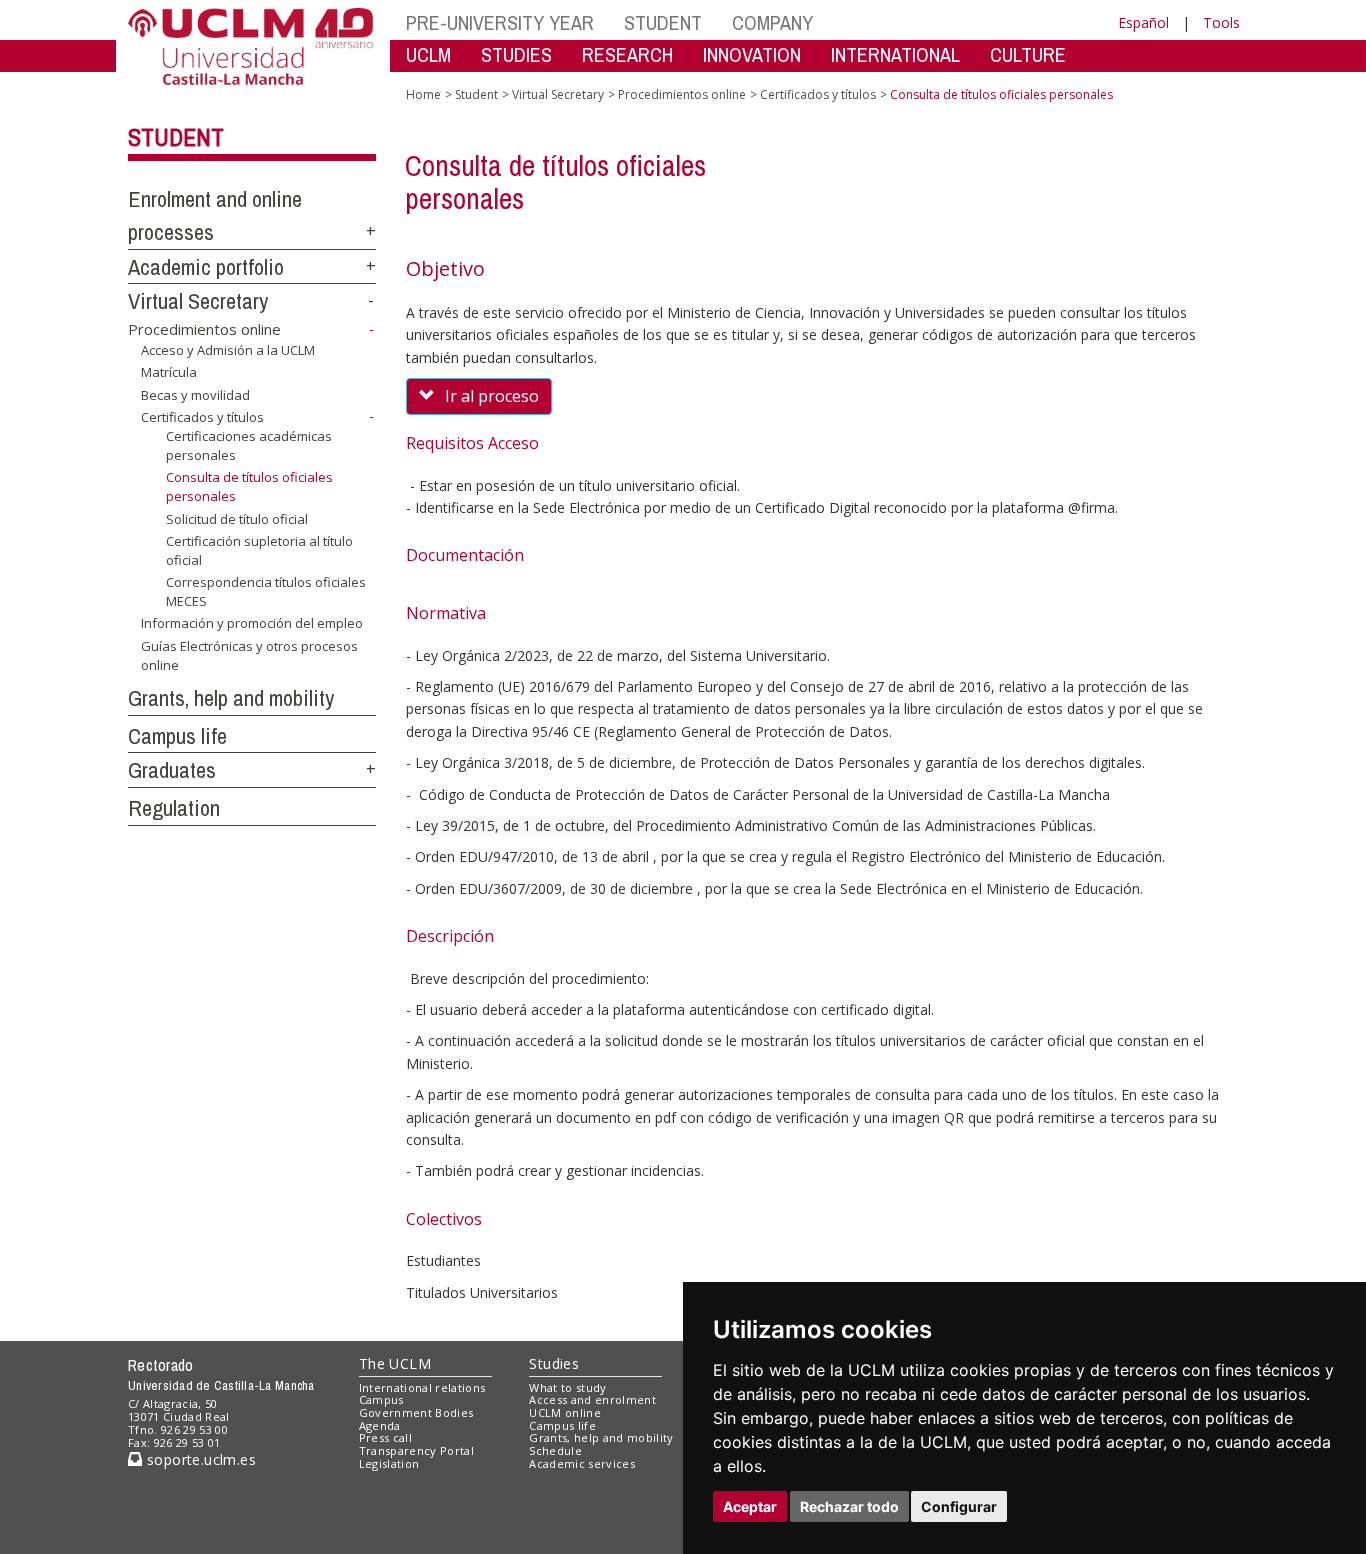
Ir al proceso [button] (492, 396)
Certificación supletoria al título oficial (259, 550)
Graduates (172, 770)
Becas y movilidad (195, 395)
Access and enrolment (592, 1399)
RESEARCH (627, 54)
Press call (385, 1437)
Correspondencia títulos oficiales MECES (266, 591)
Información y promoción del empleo (252, 623)
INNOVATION (752, 54)
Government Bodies (416, 1412)
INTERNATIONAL (895, 54)
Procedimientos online (204, 329)
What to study (567, 1387)
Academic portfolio (206, 267)
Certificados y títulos (202, 417)
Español (1143, 22)
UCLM (428, 54)
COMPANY (772, 22)
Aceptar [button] (750, 1506)
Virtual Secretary (198, 301)
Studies (554, 1363)
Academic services (582, 1463)
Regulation (174, 808)
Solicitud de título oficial (237, 519)
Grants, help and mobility (231, 698)
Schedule (555, 1450)
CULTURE (1028, 54)
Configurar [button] (959, 1506)
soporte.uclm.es (199, 1459)
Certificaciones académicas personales (249, 445)
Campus (381, 1399)
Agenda (380, 1425)
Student (176, 137)
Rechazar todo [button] (849, 1506)
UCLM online (565, 1412)
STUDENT (663, 22)
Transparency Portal (416, 1450)
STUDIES (516, 54)
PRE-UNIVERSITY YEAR (500, 22)
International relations (422, 1387)
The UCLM (395, 1363)
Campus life (177, 736)
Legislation (389, 1463)
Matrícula (169, 372)
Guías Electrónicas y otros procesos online (249, 655)
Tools (1221, 22)
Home (423, 94)
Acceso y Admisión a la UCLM (228, 350)
